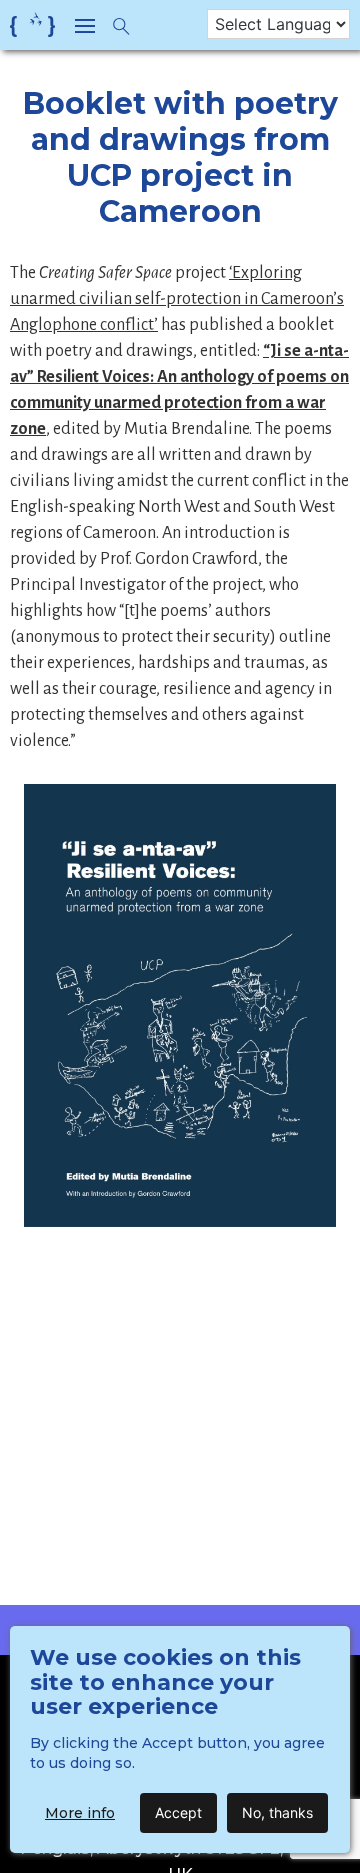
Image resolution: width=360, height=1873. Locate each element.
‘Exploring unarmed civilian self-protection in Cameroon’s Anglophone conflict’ (177, 299)
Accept (178, 1812)
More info (80, 1813)
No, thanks (277, 1812)
